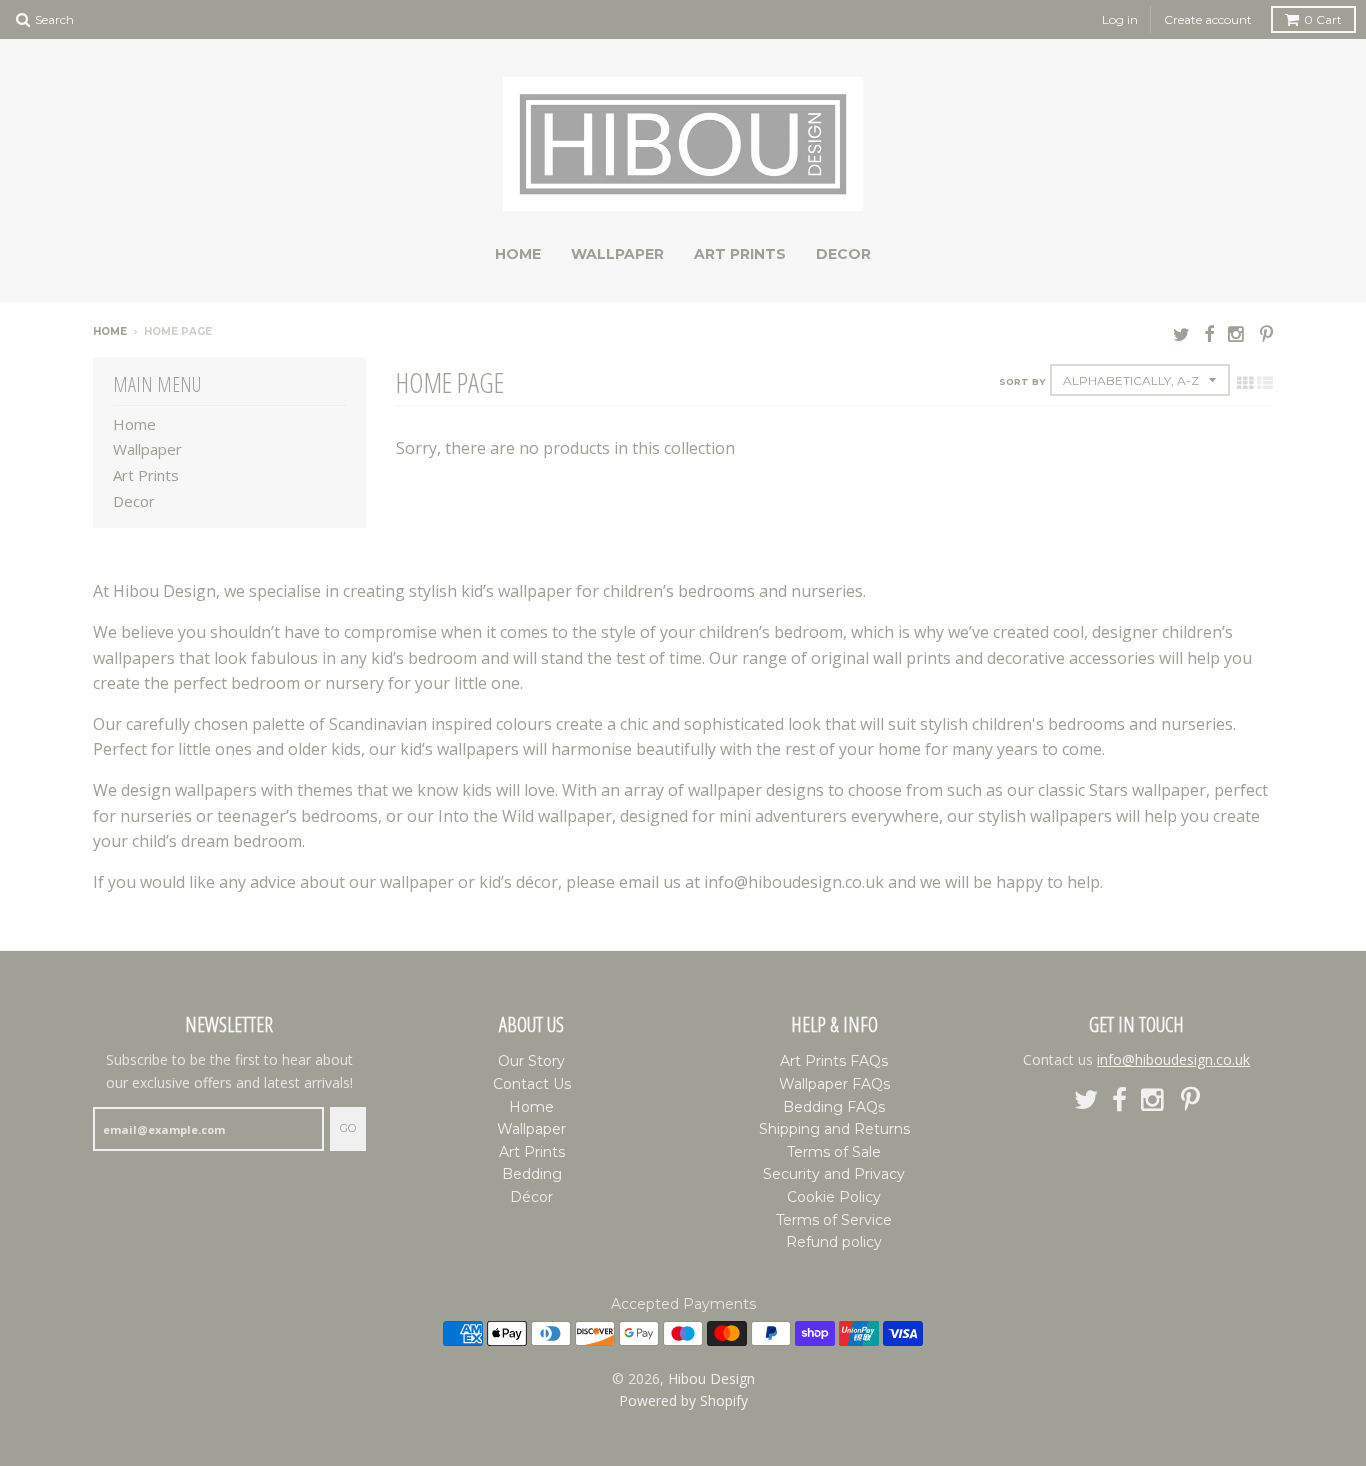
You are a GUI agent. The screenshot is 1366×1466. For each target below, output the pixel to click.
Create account (1208, 19)
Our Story (531, 1061)
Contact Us (532, 1084)
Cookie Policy (834, 1197)
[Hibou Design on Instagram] (1237, 333)
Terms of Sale (834, 1152)
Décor (531, 1197)
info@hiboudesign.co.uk (1173, 1059)
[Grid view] (1245, 383)
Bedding (532, 1174)
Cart (1323, 19)
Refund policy (834, 1242)
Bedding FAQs (834, 1107)
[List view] (1265, 383)
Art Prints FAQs (834, 1061)
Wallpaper (617, 254)
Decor (843, 254)
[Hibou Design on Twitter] (1181, 333)
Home (518, 254)
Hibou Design (711, 1378)
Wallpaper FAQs (834, 1084)
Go (348, 1128)
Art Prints (740, 254)
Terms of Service (834, 1220)
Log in (1120, 19)
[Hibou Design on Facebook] (1209, 333)
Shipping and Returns (834, 1129)
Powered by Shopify (683, 1400)
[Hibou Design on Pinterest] (1266, 333)
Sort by (1022, 381)
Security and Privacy (834, 1174)
